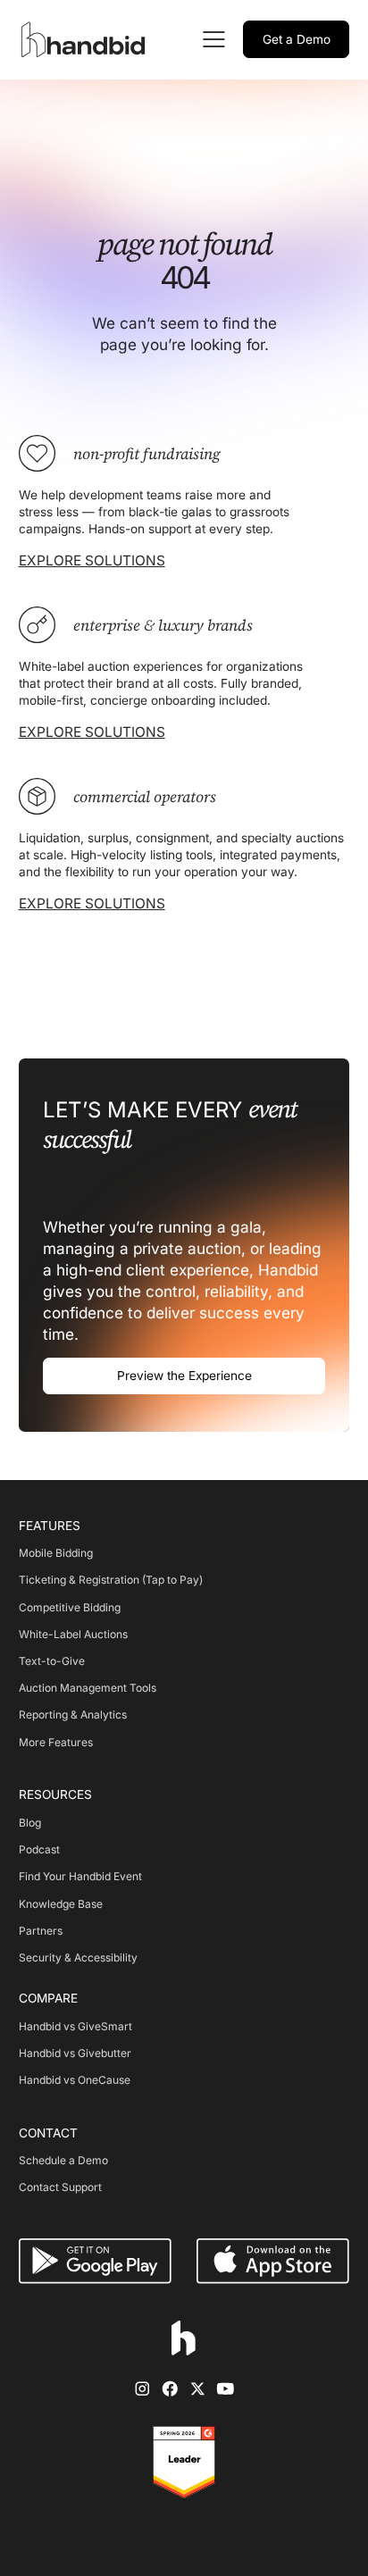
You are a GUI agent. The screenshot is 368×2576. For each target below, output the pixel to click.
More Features (56, 1742)
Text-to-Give (52, 1661)
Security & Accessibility (78, 1957)
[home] (86, 40)
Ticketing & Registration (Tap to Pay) (111, 1580)
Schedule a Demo (63, 2160)
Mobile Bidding (56, 1553)
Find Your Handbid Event (80, 1876)
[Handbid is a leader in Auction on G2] (184, 2462)
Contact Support (60, 2187)
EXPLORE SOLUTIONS (92, 560)
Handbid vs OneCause (75, 2080)
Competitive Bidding (70, 1607)
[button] (212, 39)
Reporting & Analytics (73, 1715)
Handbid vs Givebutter (75, 2053)
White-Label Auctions (73, 1634)
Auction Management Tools (88, 1688)
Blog (30, 1823)
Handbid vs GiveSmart (75, 2026)
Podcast (39, 1849)
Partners (41, 1931)
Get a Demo (297, 39)
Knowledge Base (61, 1904)
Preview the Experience (184, 1376)
